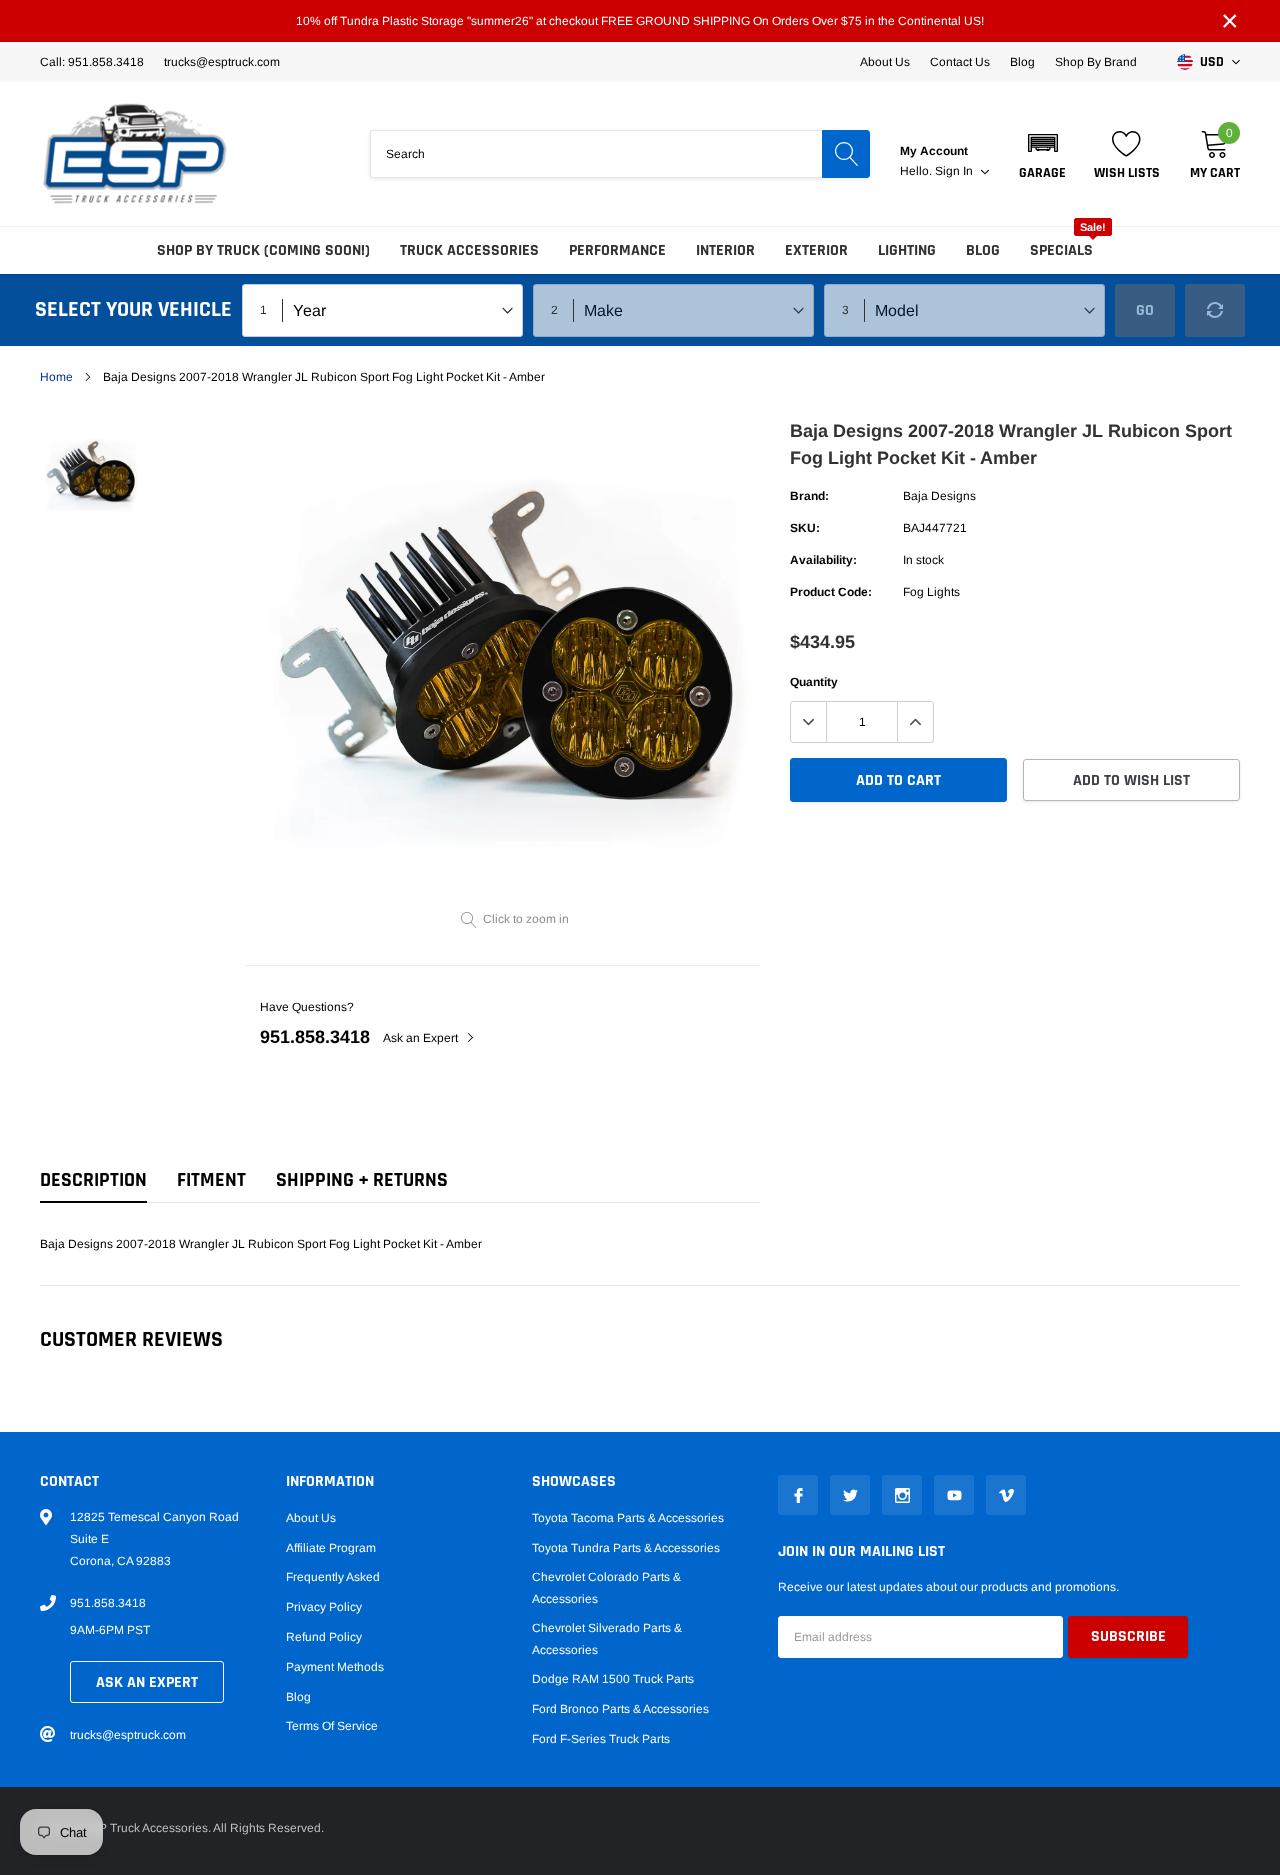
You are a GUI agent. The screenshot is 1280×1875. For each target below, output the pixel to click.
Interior (725, 250)
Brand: (809, 496)
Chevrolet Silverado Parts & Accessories (607, 1639)
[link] (92, 475)
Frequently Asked (333, 1577)
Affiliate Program (331, 1548)
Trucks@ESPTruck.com (222, 62)
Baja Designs (939, 496)
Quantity (814, 682)
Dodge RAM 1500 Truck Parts (613, 1679)
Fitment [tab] (211, 1180)
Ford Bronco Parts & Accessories (620, 1709)
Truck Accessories (469, 250)
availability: (823, 560)
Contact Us (960, 62)
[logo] (135, 154)
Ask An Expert (147, 1682)
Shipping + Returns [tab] (362, 1180)
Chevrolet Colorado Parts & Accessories (606, 1588)
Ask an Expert (422, 1038)
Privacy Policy (324, 1607)
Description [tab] (93, 1180)
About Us (885, 62)
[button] (1042, 154)
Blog (1022, 62)
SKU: (805, 528)
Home (56, 377)
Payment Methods (335, 1667)
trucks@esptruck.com (128, 1735)
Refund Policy (324, 1637)
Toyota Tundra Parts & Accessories (626, 1548)
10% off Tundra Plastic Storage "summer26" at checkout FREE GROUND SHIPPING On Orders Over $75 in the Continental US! (640, 21)
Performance (617, 250)
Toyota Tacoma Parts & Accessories (628, 1518)
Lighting (907, 250)
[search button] (846, 154)
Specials (1061, 250)
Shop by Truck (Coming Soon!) (263, 250)
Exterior (816, 250)
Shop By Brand (1096, 62)
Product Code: (831, 592)
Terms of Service (332, 1726)
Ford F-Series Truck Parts (601, 1739)
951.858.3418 (315, 1037)
